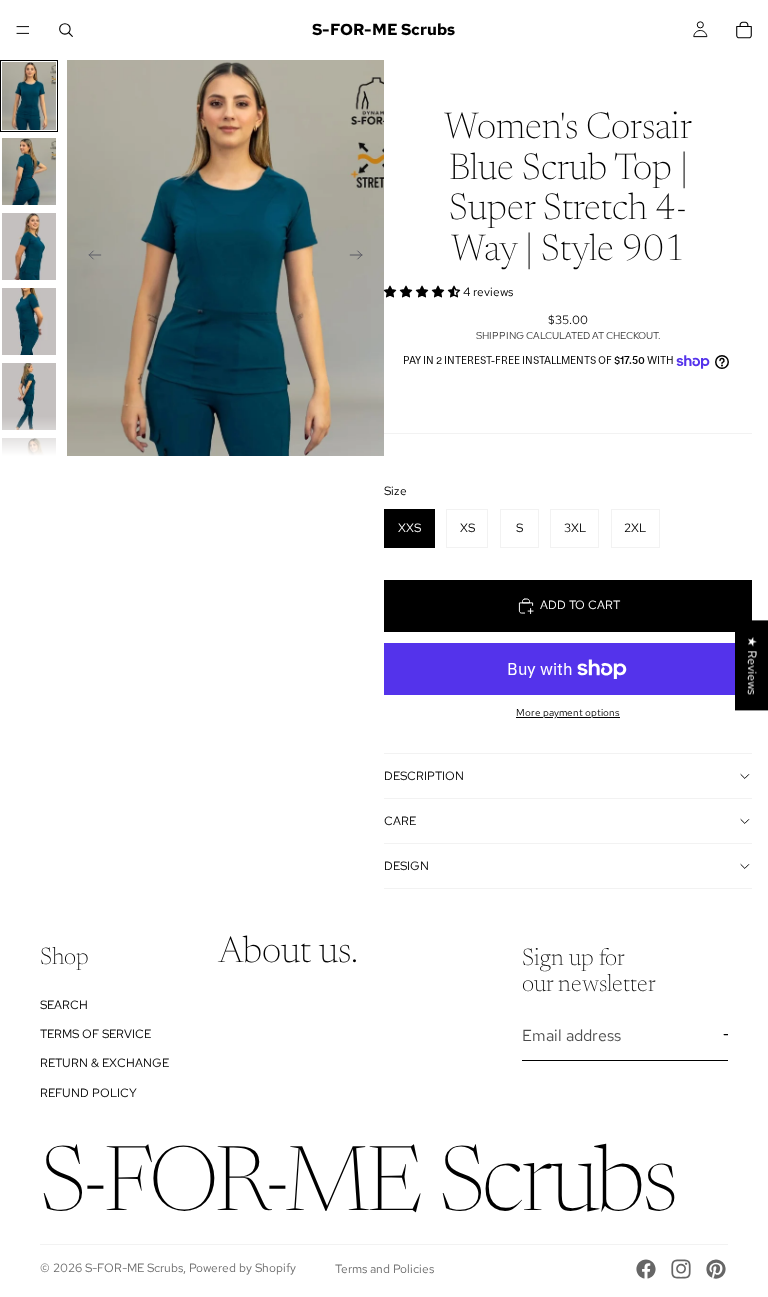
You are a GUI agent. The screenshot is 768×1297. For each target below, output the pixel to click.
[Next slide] (362, 258)
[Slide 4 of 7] (29, 321)
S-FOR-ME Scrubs (134, 1268)
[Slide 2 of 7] (29, 171)
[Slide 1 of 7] (29, 95)
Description (424, 776)
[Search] (66, 30)
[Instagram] (681, 1269)
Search (64, 1005)
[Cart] (744, 30)
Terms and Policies (384, 1269)
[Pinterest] (716, 1269)
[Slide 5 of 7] (29, 396)
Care (400, 821)
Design (406, 866)
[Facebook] (646, 1269)
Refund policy (88, 1093)
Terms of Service (95, 1034)
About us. (288, 953)
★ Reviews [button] (752, 665)
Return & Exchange (104, 1064)
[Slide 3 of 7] (29, 246)
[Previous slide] (89, 258)
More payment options (568, 712)
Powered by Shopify (242, 1268)
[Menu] (23, 30)
